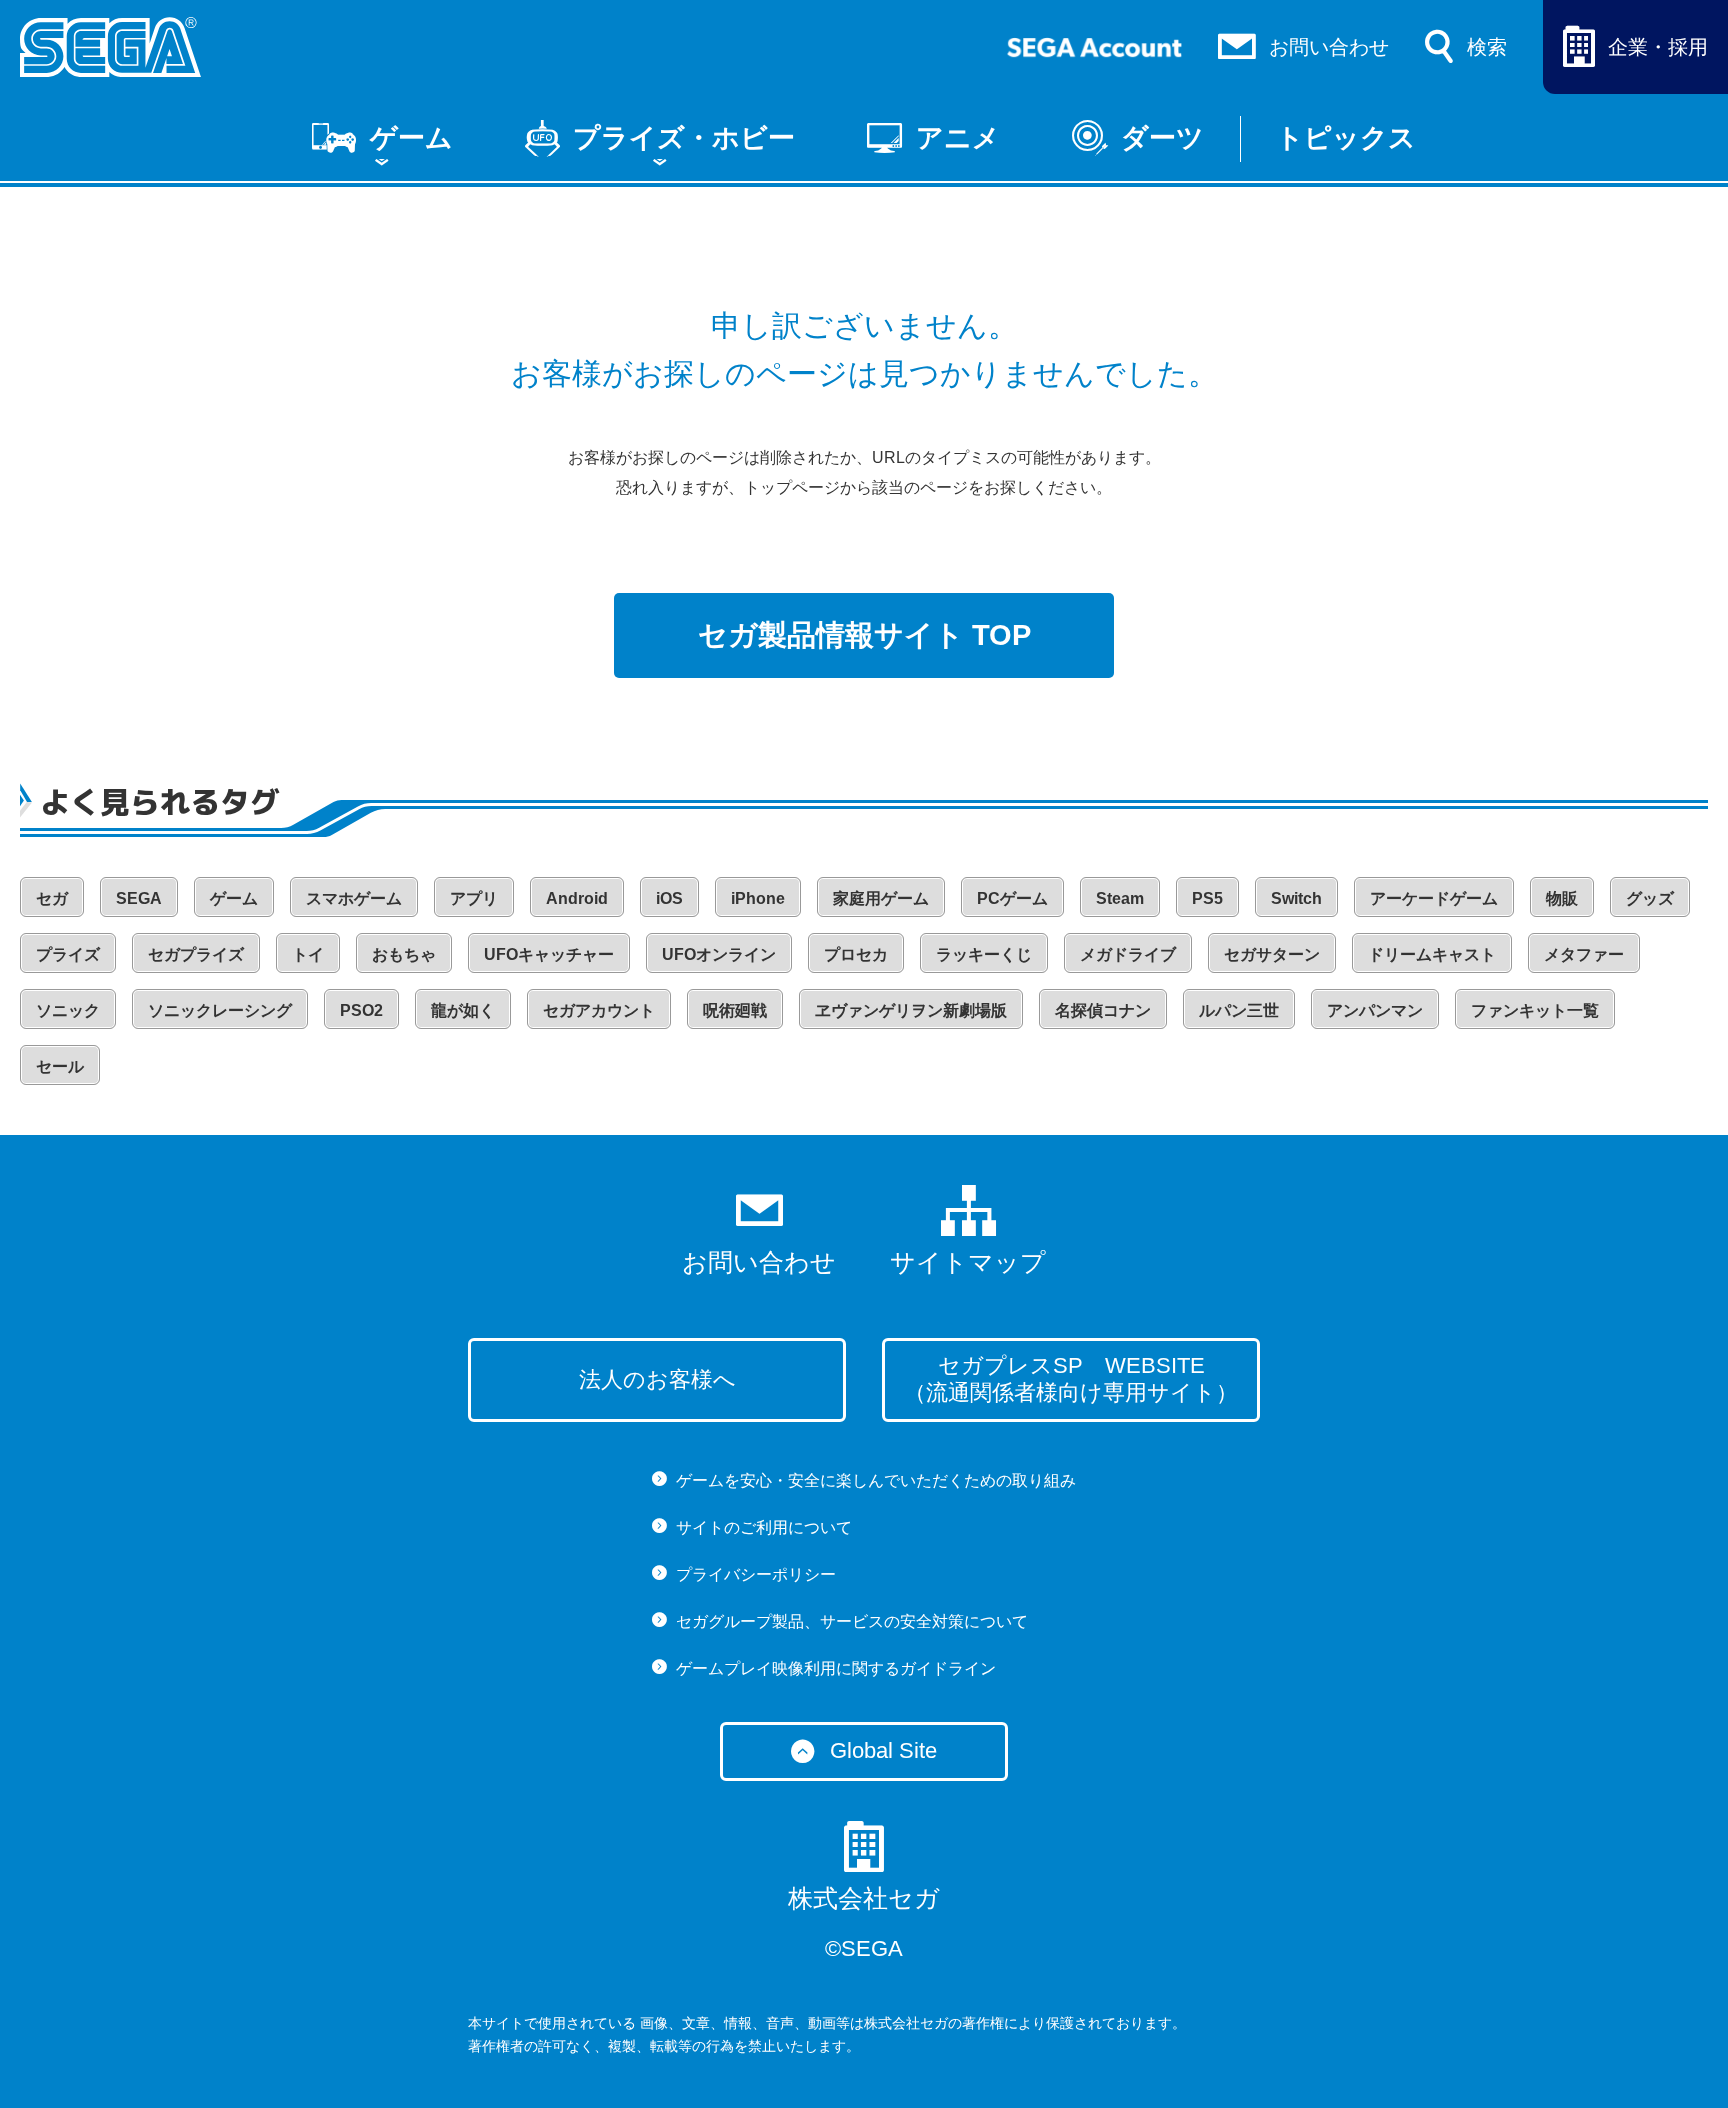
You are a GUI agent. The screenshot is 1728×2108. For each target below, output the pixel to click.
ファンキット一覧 (1535, 1010)
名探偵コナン (1103, 1010)
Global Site (883, 1750)
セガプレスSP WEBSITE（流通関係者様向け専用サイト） (1071, 1379)
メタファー (1584, 954)
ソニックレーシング (220, 1010)
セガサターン (1272, 954)
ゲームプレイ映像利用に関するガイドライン (836, 1668)
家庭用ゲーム (881, 898)
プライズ (68, 954)
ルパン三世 (1239, 1010)
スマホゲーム (354, 898)
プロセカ (856, 954)
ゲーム (411, 138)
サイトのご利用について (764, 1527)
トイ (308, 954)
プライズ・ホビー (684, 138)
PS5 (1207, 898)
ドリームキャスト (1432, 954)
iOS (669, 898)
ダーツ (1162, 138)
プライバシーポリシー (756, 1574)
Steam (1120, 898)
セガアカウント (599, 1010)
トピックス (1346, 138)
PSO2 (361, 1010)
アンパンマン (1375, 1010)
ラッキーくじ (984, 954)
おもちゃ (404, 954)
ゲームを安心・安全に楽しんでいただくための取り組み (876, 1480)
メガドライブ (1128, 954)
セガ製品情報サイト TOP (864, 635)
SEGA (139, 898)
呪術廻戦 (735, 1010)
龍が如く (463, 1010)
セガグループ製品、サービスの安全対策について (852, 1621)
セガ (52, 898)
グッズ (1650, 898)
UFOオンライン (719, 954)
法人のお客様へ (657, 1379)
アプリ (474, 898)
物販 (1562, 898)
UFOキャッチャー (549, 954)
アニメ (958, 138)
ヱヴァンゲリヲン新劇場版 (911, 1010)
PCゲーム (1012, 898)
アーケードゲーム (1434, 898)
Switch (1296, 898)
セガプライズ (196, 954)
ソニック (68, 1010)
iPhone (758, 898)
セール (60, 1066)
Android (577, 898)
